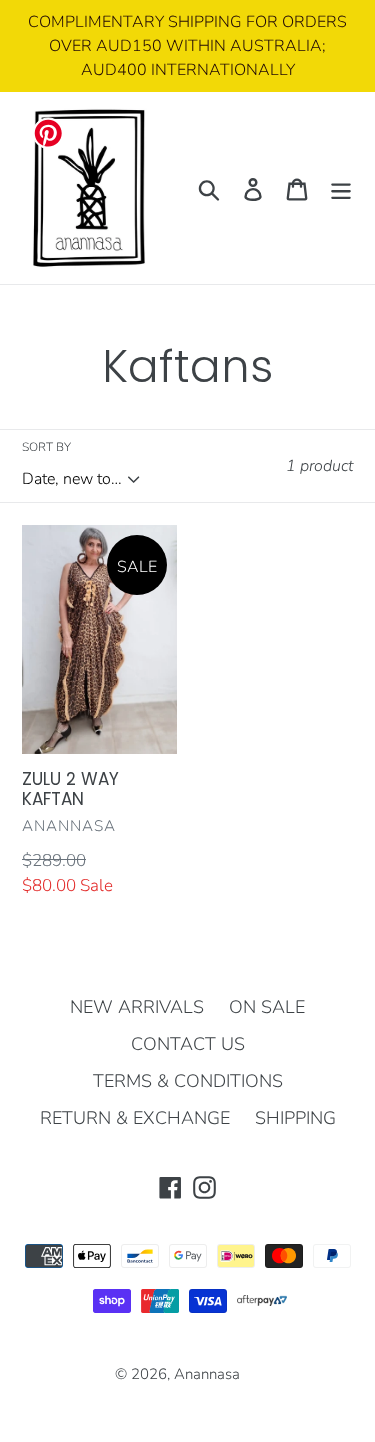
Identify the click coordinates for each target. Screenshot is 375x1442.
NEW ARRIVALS (137, 1007)
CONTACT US (188, 1044)
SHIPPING (295, 1118)
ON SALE (267, 1007)
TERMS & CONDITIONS (188, 1081)
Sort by (46, 447)
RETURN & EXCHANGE (135, 1118)
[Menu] (341, 188)
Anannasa (207, 1374)
